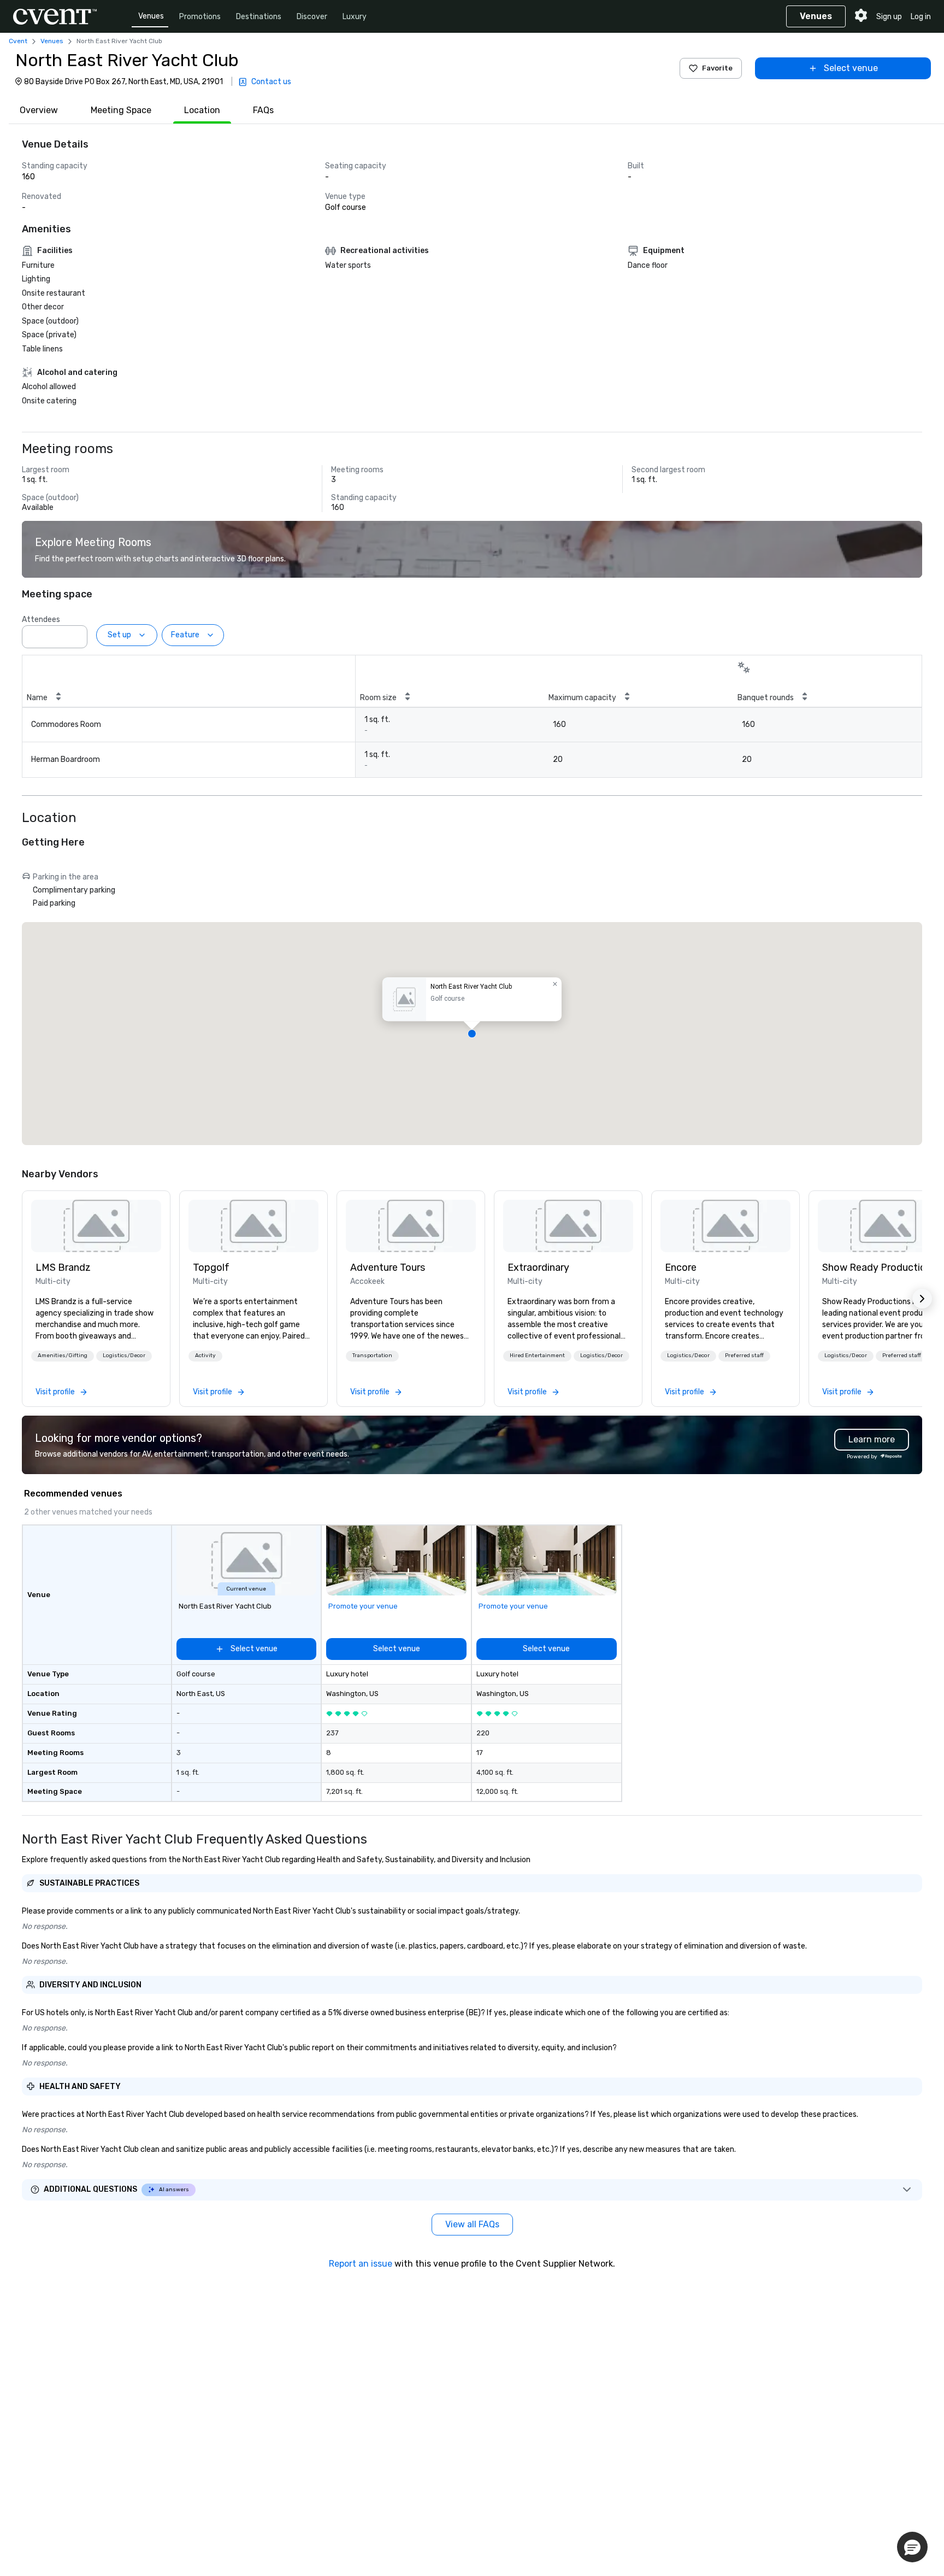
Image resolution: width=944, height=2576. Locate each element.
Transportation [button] (372, 1356)
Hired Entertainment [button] (537, 1356)
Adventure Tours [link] (388, 1268)
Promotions (200, 17)
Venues (151, 16)
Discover (312, 17)
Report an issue (361, 2264)
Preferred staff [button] (744, 1356)
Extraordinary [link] (538, 1268)
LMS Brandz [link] (63, 1268)
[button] (76, 633)
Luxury (355, 17)
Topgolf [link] (211, 1268)
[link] (96, 1226)
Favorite (717, 68)
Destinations (259, 17)
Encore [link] (681, 1268)
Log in (921, 17)
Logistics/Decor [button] (124, 1356)
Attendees (41, 620)
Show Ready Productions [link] (879, 1268)
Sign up (889, 17)
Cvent (18, 41)
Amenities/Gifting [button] (63, 1356)
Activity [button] (205, 1356)
